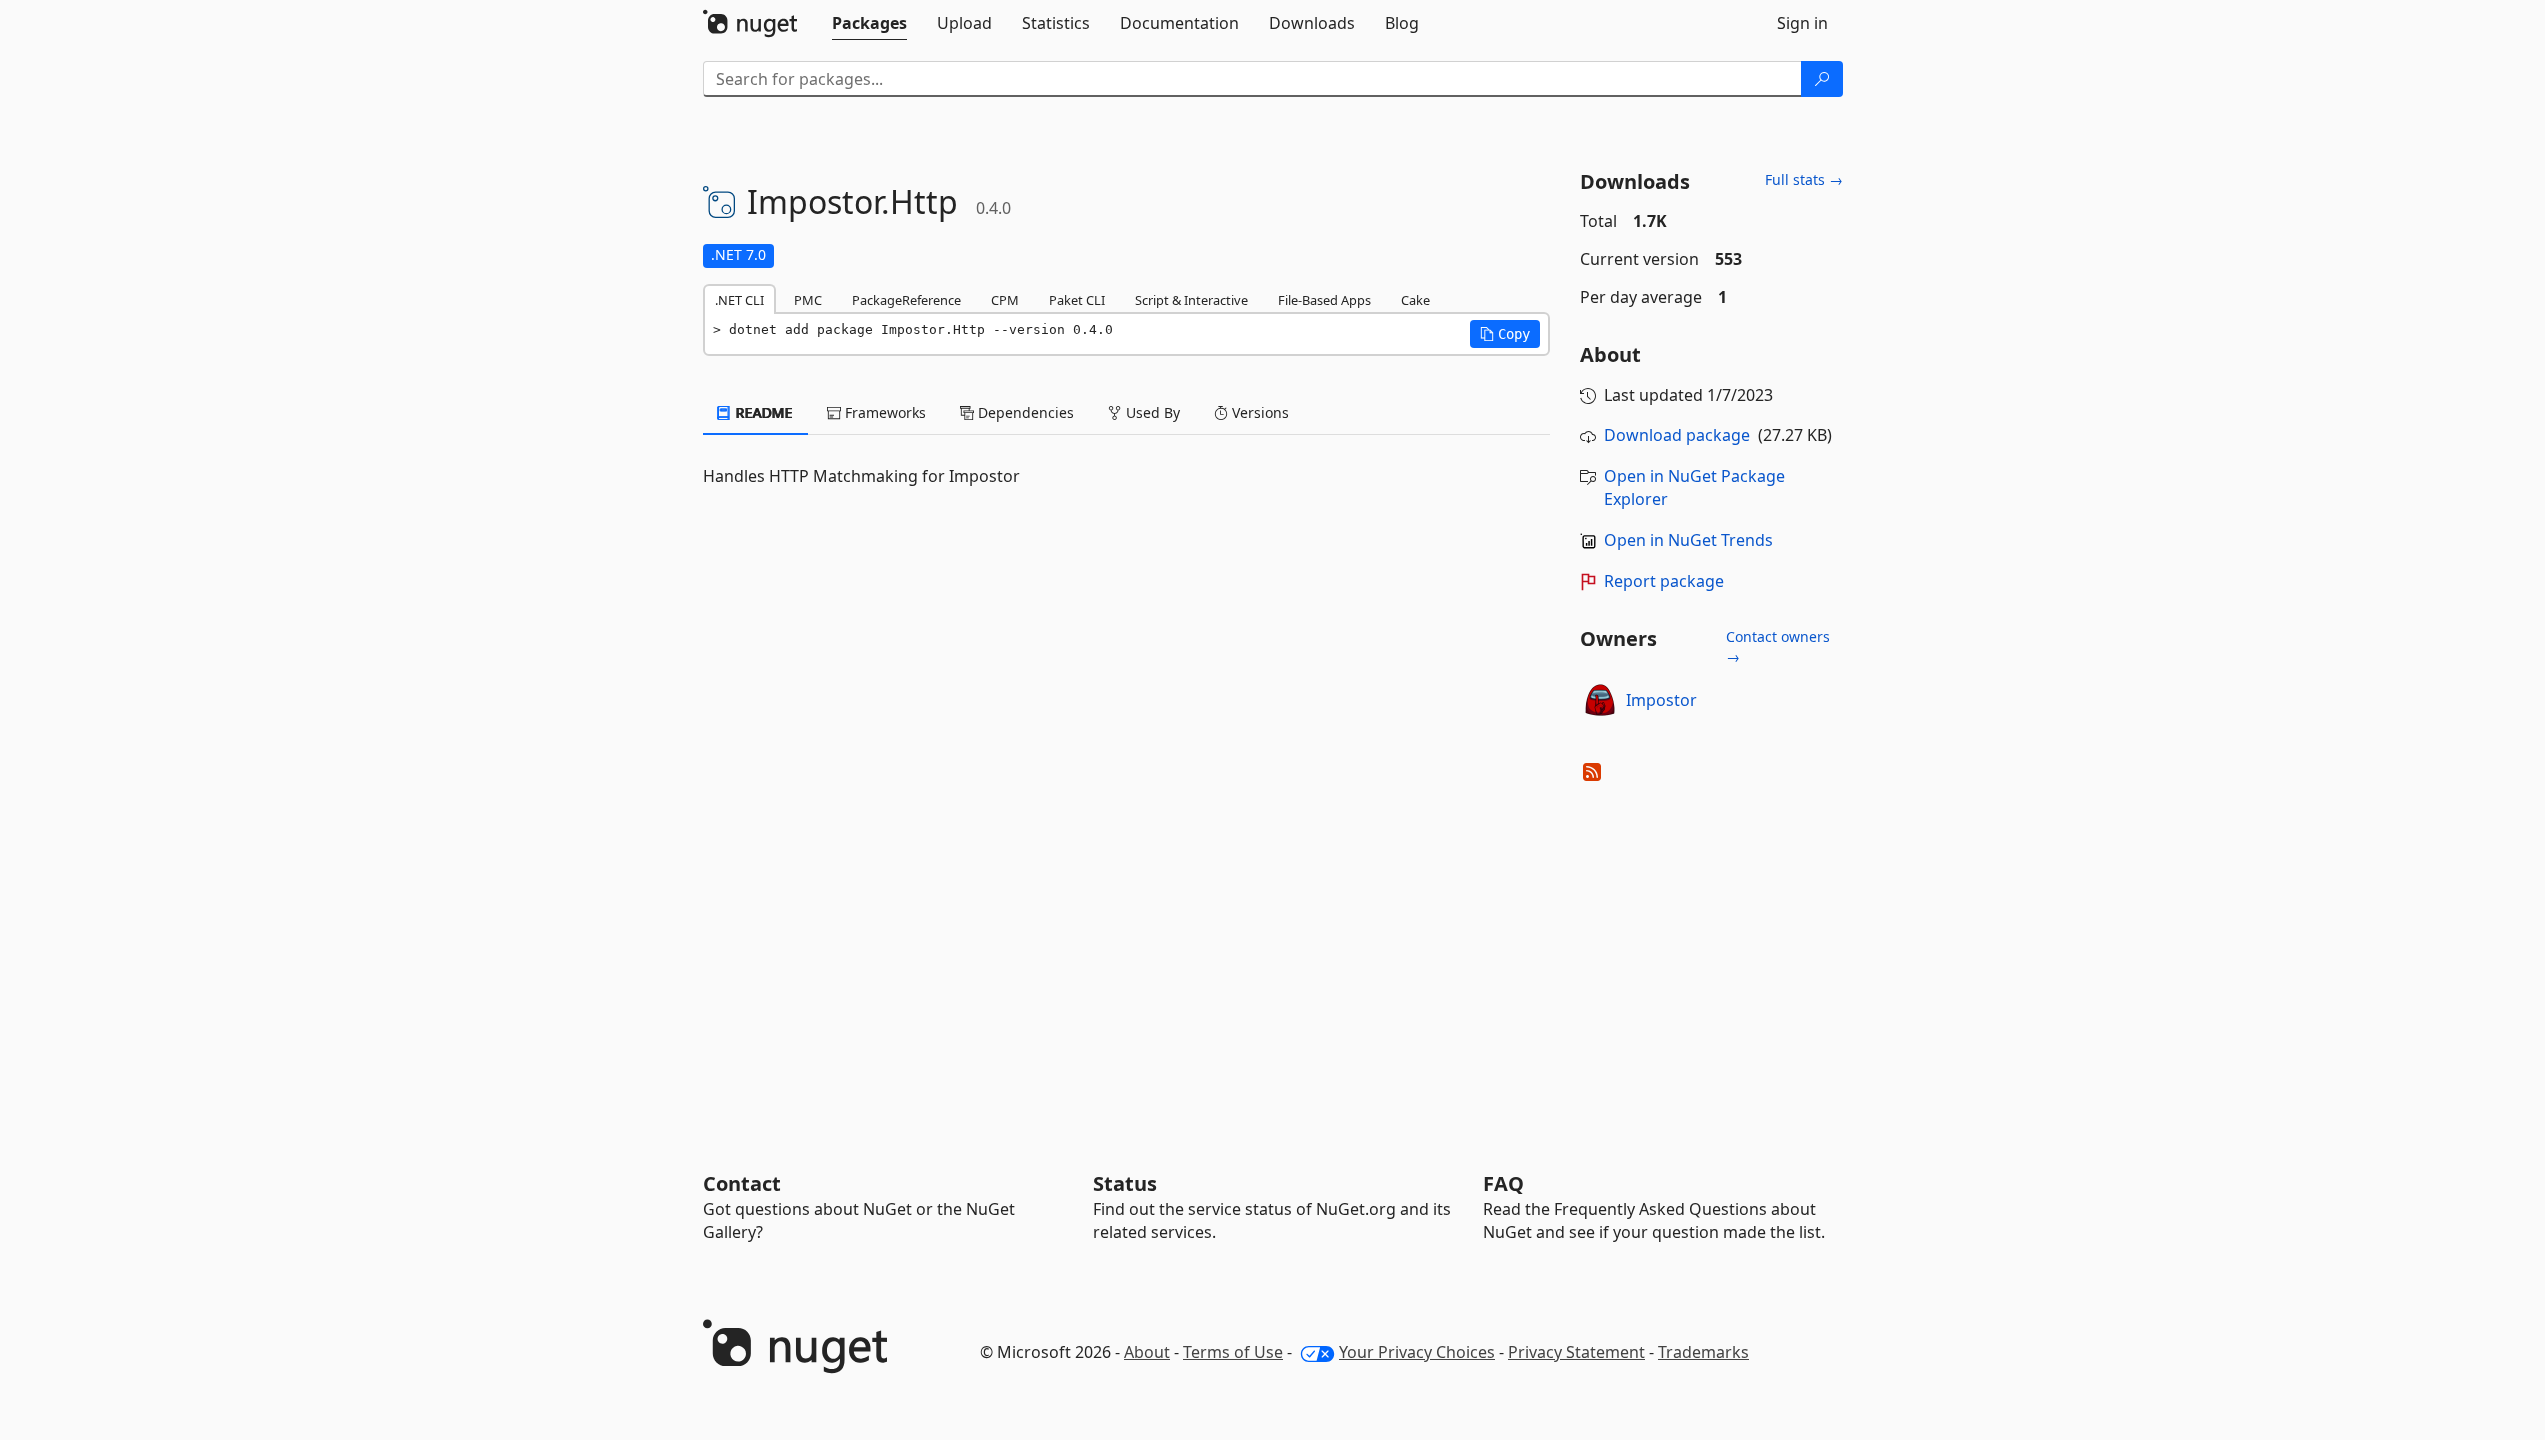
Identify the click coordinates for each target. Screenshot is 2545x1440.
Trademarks (1703, 1352)
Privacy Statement (1576, 1352)
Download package (1677, 435)
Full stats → (1804, 179)
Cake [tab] (1415, 300)
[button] (1505, 334)
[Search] (1822, 79)
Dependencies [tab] (1024, 412)
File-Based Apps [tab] (1324, 300)
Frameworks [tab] (883, 412)
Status (1125, 1183)
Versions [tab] (1258, 412)
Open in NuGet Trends (1688, 540)
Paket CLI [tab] (1077, 300)
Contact (742, 1183)
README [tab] (762, 412)
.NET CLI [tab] (739, 300)
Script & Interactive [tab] (1191, 300)
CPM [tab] (1005, 300)
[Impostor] (1600, 700)
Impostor (1661, 700)
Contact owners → (1778, 646)
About (1147, 1352)
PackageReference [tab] (906, 300)
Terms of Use (1233, 1352)
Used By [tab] (1151, 412)
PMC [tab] (808, 300)
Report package (1664, 581)
